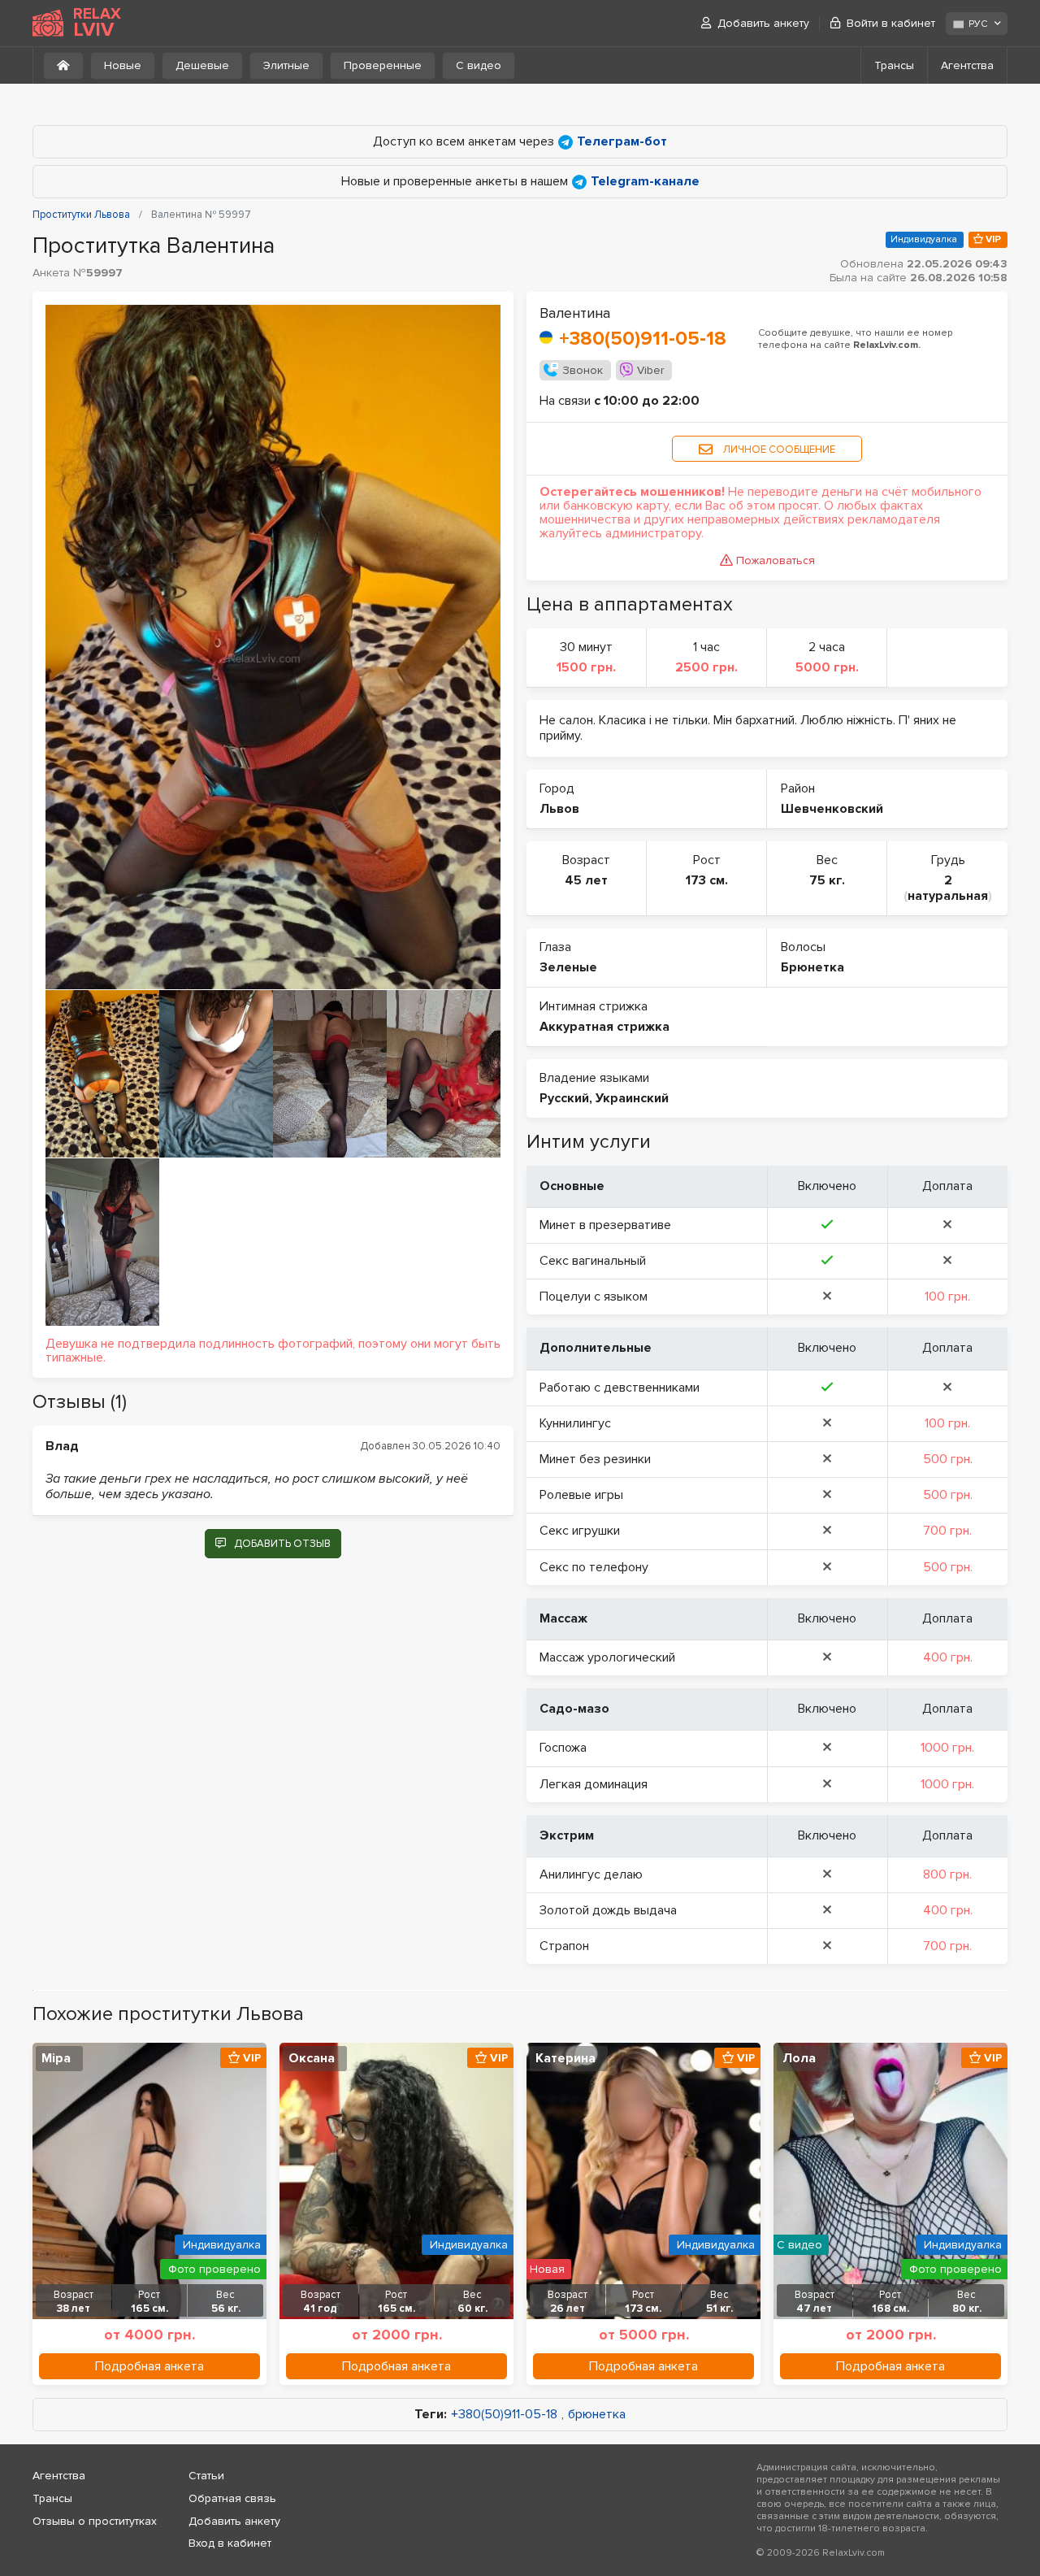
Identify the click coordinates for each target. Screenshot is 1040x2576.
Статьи (206, 2476)
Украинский (632, 1098)
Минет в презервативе (605, 1225)
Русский (564, 1098)
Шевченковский (832, 809)
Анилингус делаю (591, 1874)
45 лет (586, 880)
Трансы (894, 65)
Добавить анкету (763, 23)
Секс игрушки (580, 1531)
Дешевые (202, 65)
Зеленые (568, 967)
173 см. (707, 880)
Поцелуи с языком (594, 1297)
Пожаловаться (776, 560)
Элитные (286, 65)
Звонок (583, 370)
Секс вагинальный (593, 1261)
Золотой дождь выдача (608, 1910)
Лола (799, 2058)
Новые (123, 65)
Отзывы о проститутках (95, 2521)
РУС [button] (978, 24)
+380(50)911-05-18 (643, 339)
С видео (479, 65)
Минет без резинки (595, 1459)
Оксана (312, 2058)
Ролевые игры (581, 1495)
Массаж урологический (607, 1657)
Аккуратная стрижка (604, 1027)
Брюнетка (812, 967)
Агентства (967, 65)
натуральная (948, 896)
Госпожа (563, 1748)
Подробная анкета (149, 2366)
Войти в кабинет (891, 23)
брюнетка (597, 2415)
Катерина (565, 2058)
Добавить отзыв (282, 1544)
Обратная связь (232, 2498)
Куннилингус (575, 1423)
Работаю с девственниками (620, 1388)
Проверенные (383, 65)
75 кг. (827, 880)
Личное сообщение (778, 450)
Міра (56, 2058)
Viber (650, 370)
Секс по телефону (594, 1567)
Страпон (564, 1946)
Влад (62, 1446)
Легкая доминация (594, 1784)
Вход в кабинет (230, 2543)
